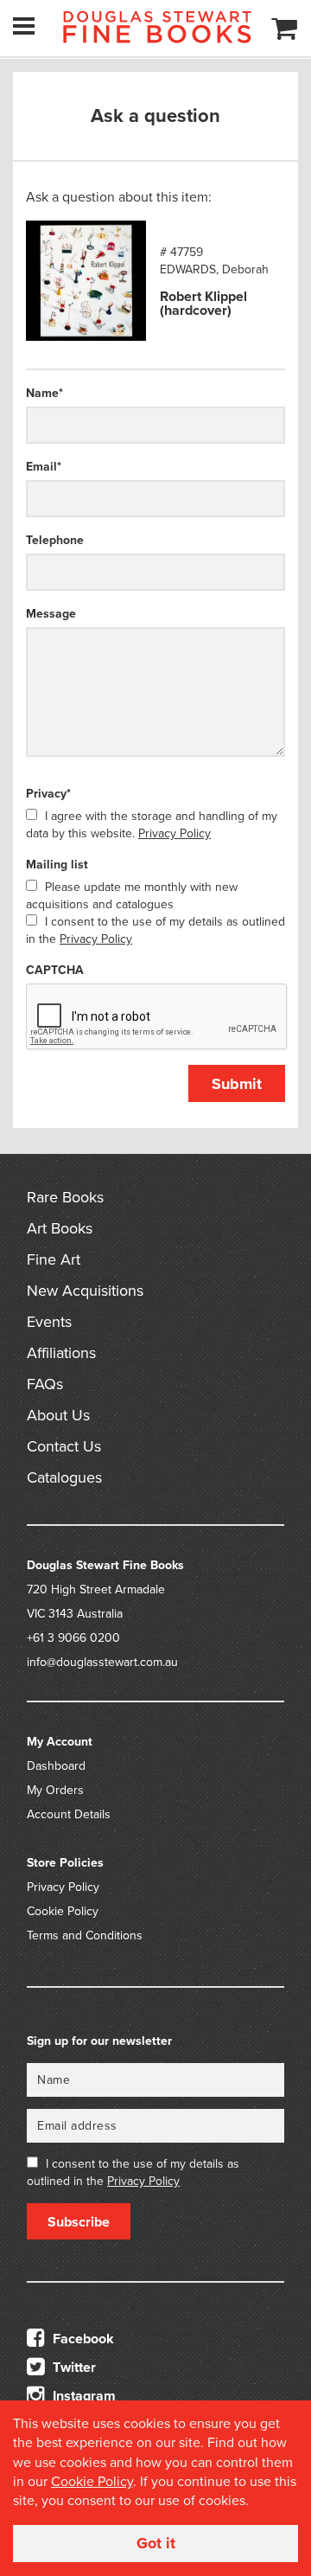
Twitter (73, 2368)
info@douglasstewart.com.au (102, 1662)
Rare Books (65, 1197)
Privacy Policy (175, 833)
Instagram (83, 2396)
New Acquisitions (85, 1291)
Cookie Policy (63, 1911)
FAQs (45, 1384)
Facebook (82, 2339)
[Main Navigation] (24, 26)
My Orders (55, 1790)
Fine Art (54, 1259)
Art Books (60, 1228)
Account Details (69, 1814)
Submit (237, 1084)
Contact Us (64, 1446)
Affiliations (61, 1353)
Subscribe (79, 2222)
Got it (156, 2543)
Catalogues (64, 1477)
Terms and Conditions (85, 1935)
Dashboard (56, 1766)
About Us (58, 1415)
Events (49, 1322)
